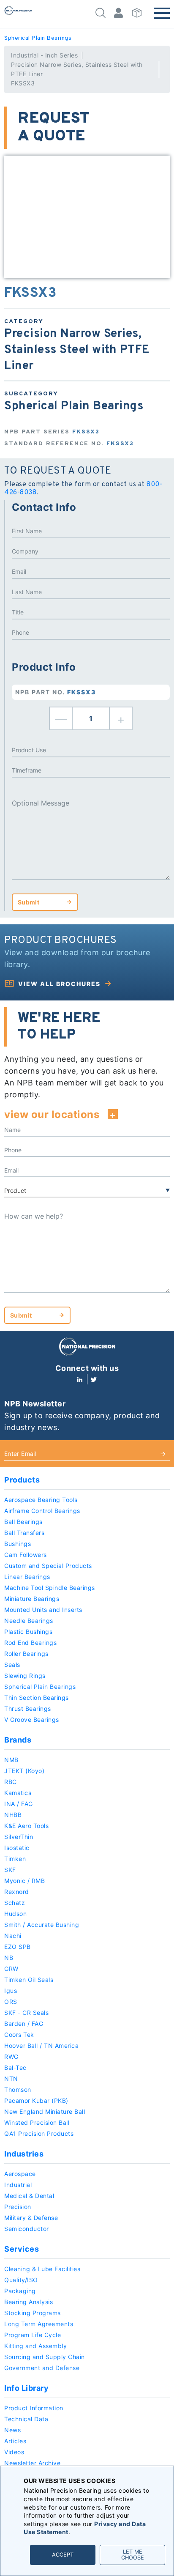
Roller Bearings (26, 1654)
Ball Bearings (23, 1522)
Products (22, 1480)
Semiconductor (27, 2229)
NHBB (13, 1815)
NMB (11, 1760)
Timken (15, 1859)
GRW (11, 1969)
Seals (12, 1665)
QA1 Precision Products (39, 2133)
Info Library (26, 2388)
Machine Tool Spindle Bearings (50, 1588)
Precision (18, 2207)
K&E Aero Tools (26, 1826)
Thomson (18, 2090)
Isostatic (17, 1848)
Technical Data (26, 2419)
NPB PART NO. (56, 692)
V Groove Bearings (32, 1720)
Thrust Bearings (28, 1709)
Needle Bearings (29, 1621)
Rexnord (17, 1892)
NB (9, 1958)
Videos (14, 2452)
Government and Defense (42, 2368)
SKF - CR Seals (26, 2013)
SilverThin (19, 1837)
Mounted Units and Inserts (43, 1610)
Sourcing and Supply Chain (45, 2357)
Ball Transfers (24, 1533)
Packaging (20, 2291)
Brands (18, 1740)
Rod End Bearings (30, 1643)
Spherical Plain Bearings (38, 38)
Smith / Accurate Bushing (42, 1925)
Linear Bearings (27, 1577)
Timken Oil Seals (29, 1980)
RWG (11, 2057)
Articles (15, 2441)
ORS (11, 2002)
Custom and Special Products (48, 1566)
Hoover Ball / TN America (41, 2046)
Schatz (15, 1903)
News (12, 2430)
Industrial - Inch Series (44, 55)
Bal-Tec (15, 2068)
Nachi (13, 1936)
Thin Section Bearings (37, 1698)
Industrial (18, 2185)
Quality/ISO (21, 2280)
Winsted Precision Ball (37, 2122)
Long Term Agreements (39, 2324)
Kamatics (18, 1793)
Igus (11, 1991)
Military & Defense (31, 2218)
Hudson (15, 1914)
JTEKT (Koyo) (24, 1771)
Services (22, 2249)
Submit (29, 902)
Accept (63, 2555)
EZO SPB (18, 1947)
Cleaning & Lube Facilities (42, 2269)
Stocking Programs (33, 2313)
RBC (11, 1782)
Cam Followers (26, 1555)
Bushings (18, 1544)
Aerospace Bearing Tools (41, 1500)
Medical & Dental (29, 2196)
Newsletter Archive (32, 2463)
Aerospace (20, 2174)
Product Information (34, 2408)
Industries (24, 2154)
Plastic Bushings (28, 1632)
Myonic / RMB (24, 1881)
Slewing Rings (25, 1676)
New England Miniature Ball (45, 2111)
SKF (10, 1870)
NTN (11, 2079)
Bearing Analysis (29, 2302)
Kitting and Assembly (35, 2346)
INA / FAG (19, 1804)
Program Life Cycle (33, 2335)
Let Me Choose (133, 2555)
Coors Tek (19, 2035)
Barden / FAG (24, 2024)
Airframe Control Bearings (42, 1511)
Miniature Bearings (32, 1599)
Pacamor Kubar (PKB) (36, 2101)
